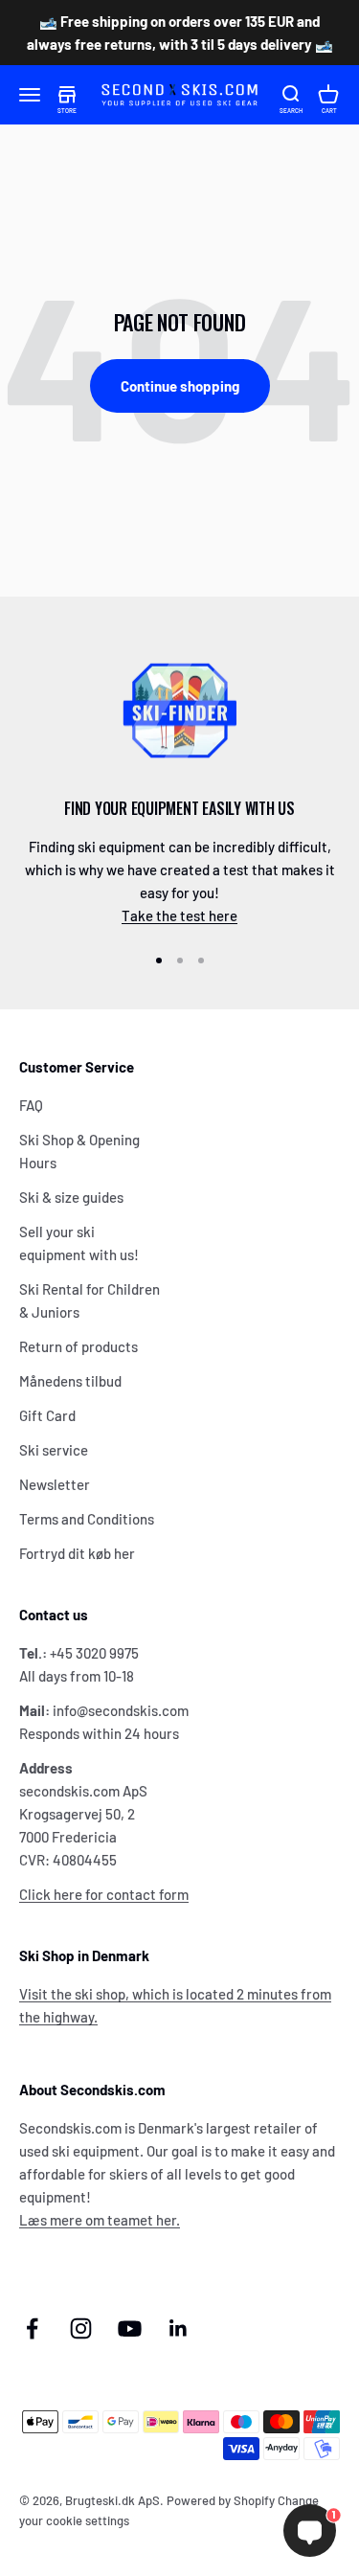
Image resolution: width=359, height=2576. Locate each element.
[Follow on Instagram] (81, 2328)
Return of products (79, 1346)
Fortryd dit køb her (77, 1553)
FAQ (31, 1105)
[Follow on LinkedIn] (179, 2328)
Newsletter (55, 1484)
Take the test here (179, 915)
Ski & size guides (71, 1197)
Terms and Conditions (87, 1519)
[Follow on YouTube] (130, 2328)
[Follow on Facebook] (32, 2328)
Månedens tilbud (70, 1381)
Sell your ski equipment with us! (79, 1243)
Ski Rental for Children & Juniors (90, 1300)
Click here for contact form (104, 1894)
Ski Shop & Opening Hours (79, 1151)
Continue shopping (180, 386)
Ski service (54, 1450)
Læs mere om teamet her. (100, 2220)
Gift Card (47, 1415)
